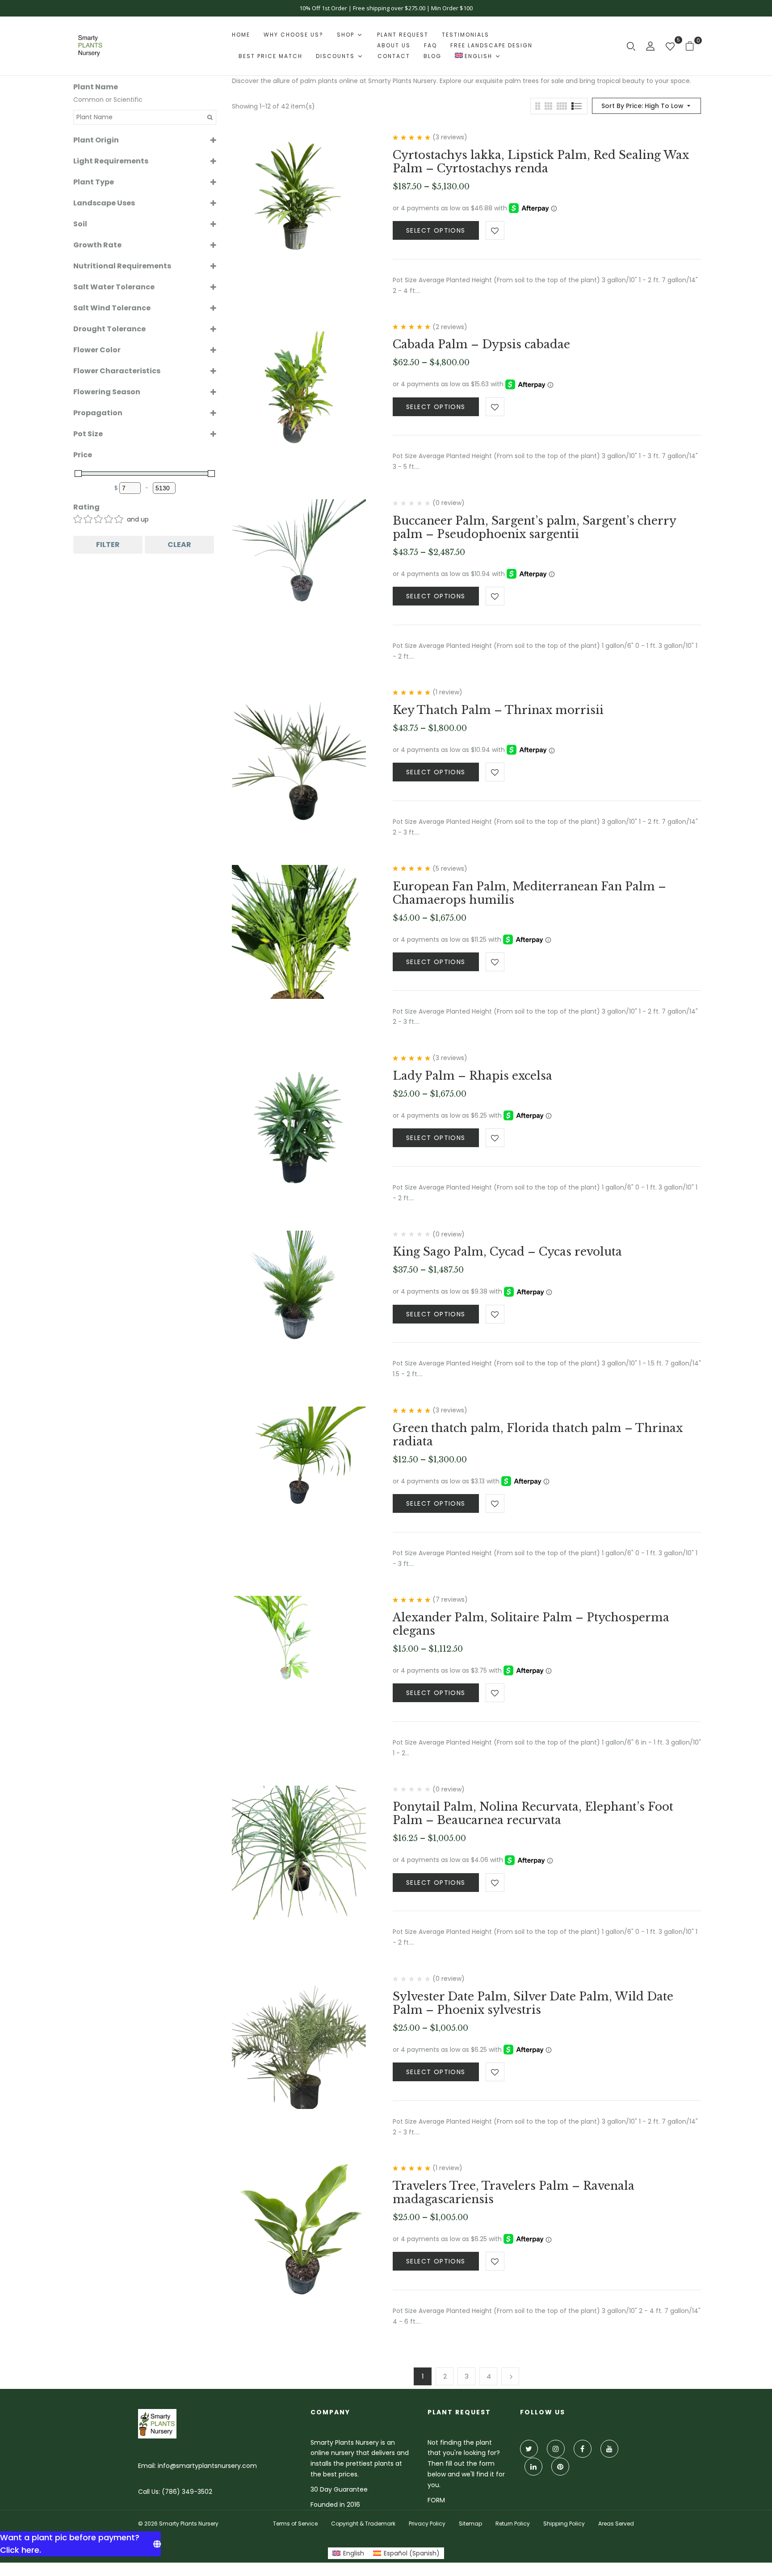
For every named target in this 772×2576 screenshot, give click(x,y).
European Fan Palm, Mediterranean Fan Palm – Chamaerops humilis (529, 893)
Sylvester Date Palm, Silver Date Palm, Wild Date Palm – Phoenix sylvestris (533, 2003)
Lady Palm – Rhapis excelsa (472, 1076)
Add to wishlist (495, 230)
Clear (179, 545)
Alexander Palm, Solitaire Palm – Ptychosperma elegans (531, 1624)
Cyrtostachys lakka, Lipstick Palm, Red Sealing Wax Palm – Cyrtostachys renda (541, 162)
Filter (108, 545)
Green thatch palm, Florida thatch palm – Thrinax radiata (538, 1435)
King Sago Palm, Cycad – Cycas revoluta (507, 1252)
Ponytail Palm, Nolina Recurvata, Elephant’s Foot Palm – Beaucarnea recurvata (533, 1814)
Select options (436, 230)
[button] (693, 46)
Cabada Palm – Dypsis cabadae (481, 344)
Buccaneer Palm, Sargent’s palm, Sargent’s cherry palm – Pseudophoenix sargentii (534, 528)
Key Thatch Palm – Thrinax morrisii (498, 710)
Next (510, 2376)
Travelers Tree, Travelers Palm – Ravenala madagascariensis (514, 2193)
